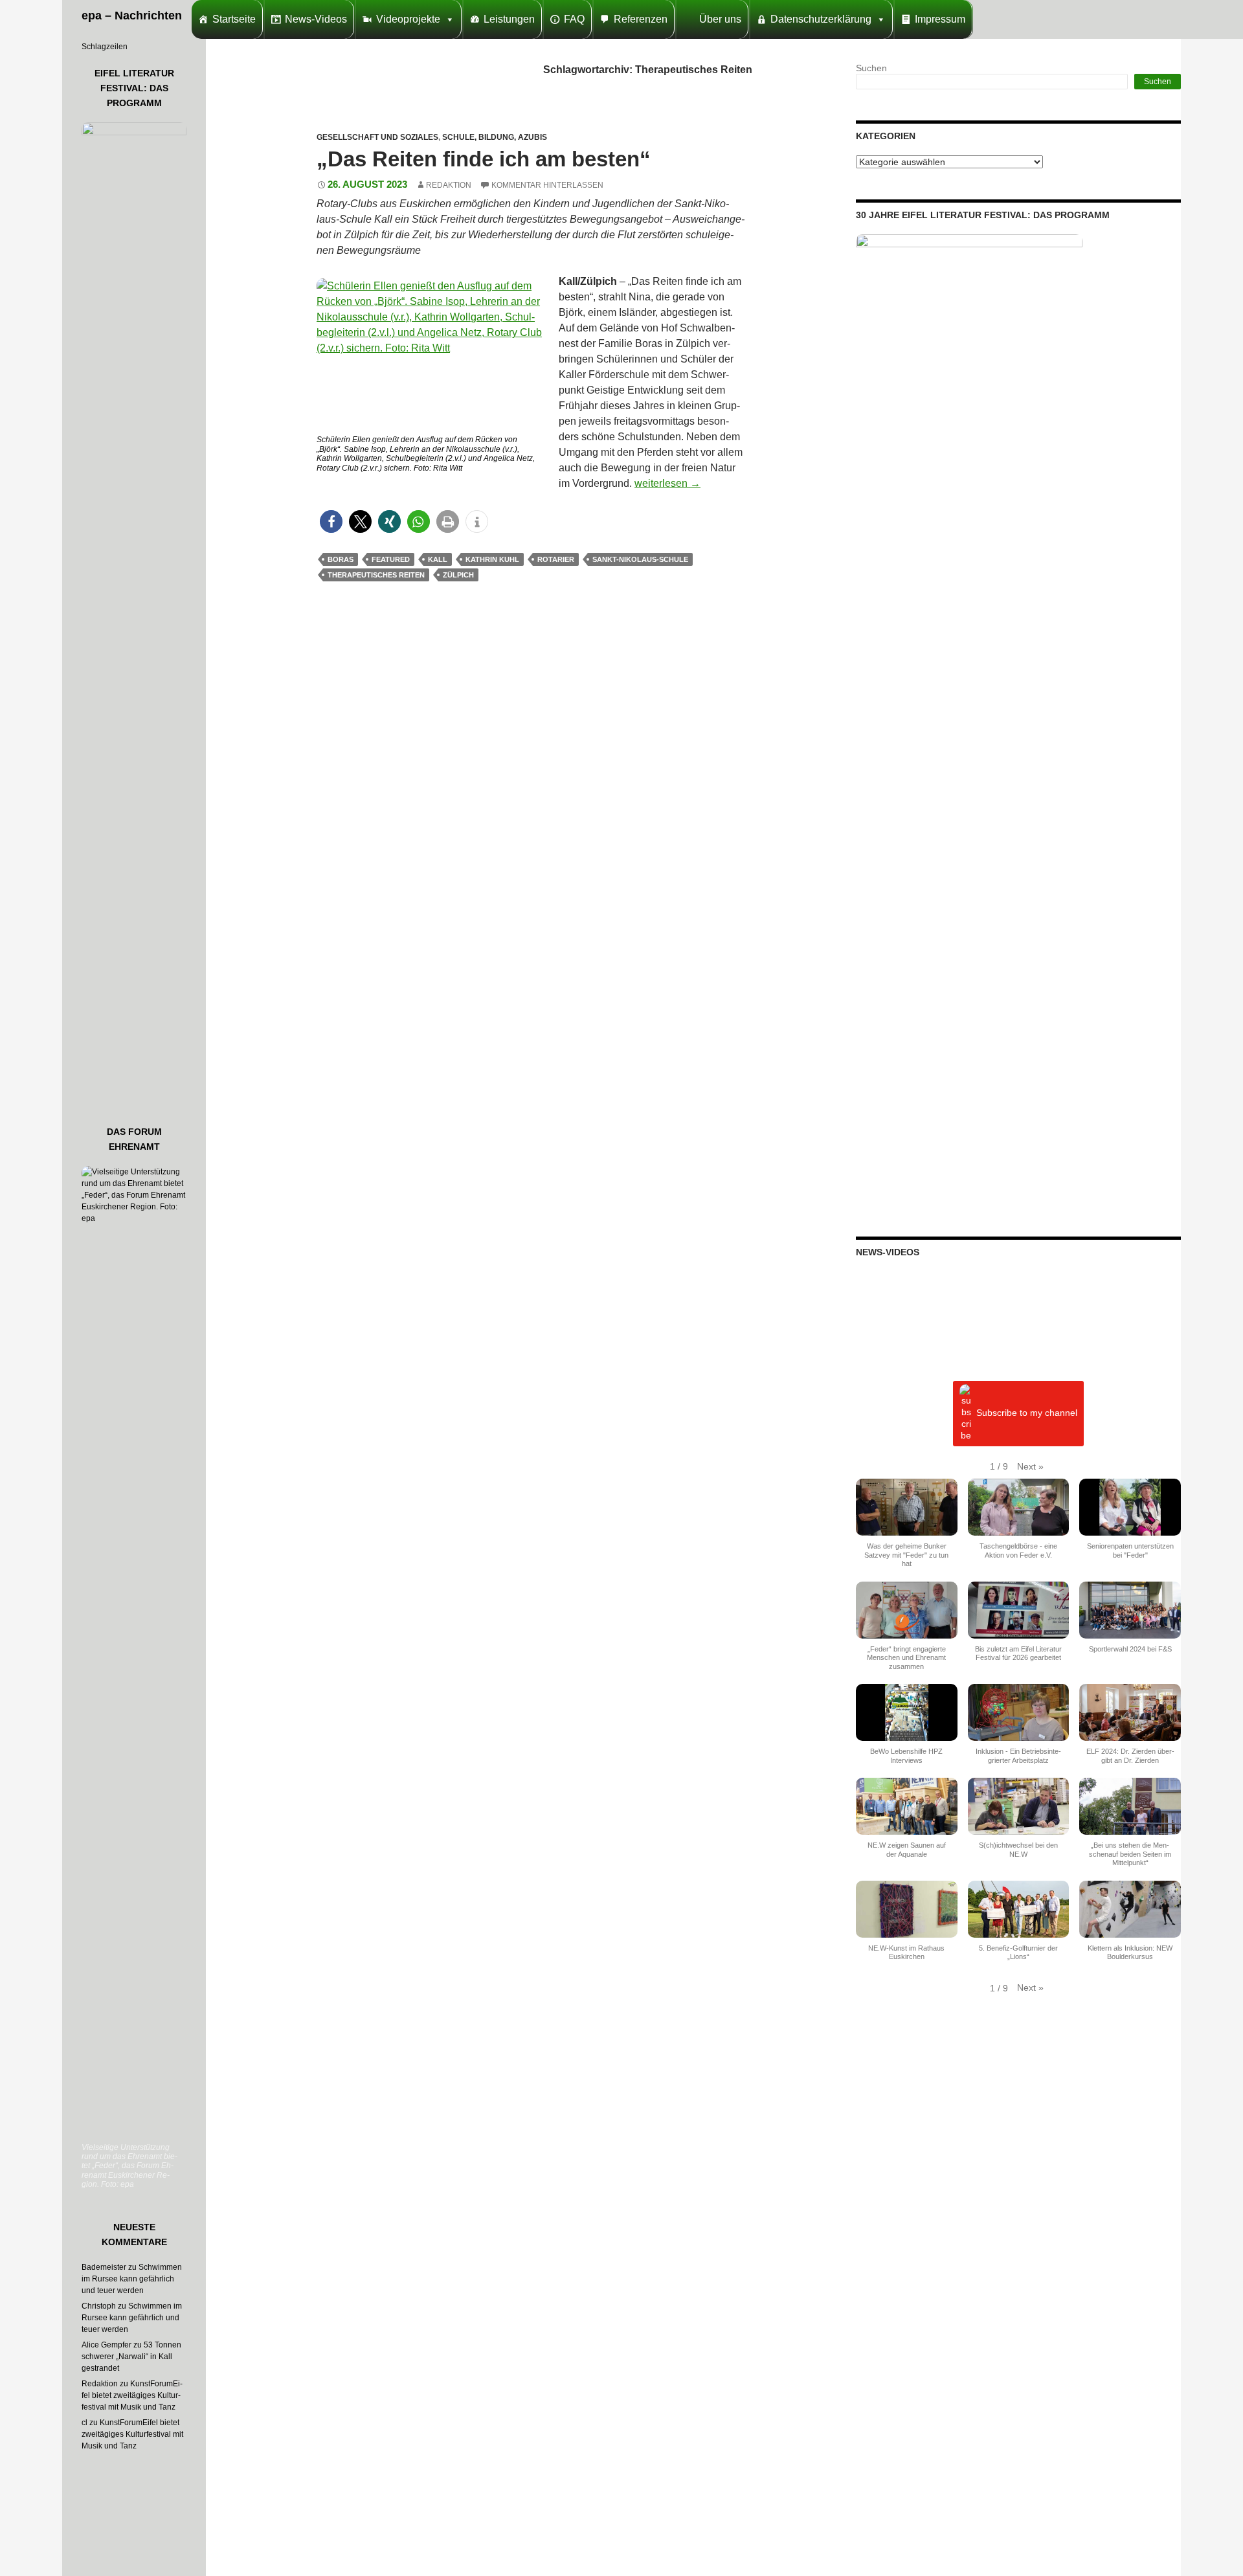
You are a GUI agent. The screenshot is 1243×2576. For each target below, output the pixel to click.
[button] (331, 521)
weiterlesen (667, 483)
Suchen (871, 68)
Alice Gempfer (106, 2345)
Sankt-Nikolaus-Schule (640, 559)
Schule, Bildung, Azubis (495, 137)
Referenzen (641, 19)
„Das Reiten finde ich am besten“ (484, 159)
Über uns (720, 19)
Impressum (940, 19)
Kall (438, 559)
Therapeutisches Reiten (376, 575)
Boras (341, 559)
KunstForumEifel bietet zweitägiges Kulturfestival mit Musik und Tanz (132, 2395)
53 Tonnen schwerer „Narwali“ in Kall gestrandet (131, 2357)
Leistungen (509, 19)
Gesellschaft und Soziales (377, 137)
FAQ (574, 19)
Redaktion (449, 185)
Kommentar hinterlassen (547, 185)
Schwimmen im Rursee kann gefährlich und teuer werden (132, 2279)
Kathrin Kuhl (492, 559)
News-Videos (316, 19)
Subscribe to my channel (1027, 1413)
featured (391, 559)
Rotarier (556, 559)
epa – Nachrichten (132, 16)
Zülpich (458, 575)
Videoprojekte (408, 19)
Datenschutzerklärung (821, 19)
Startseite (234, 19)
